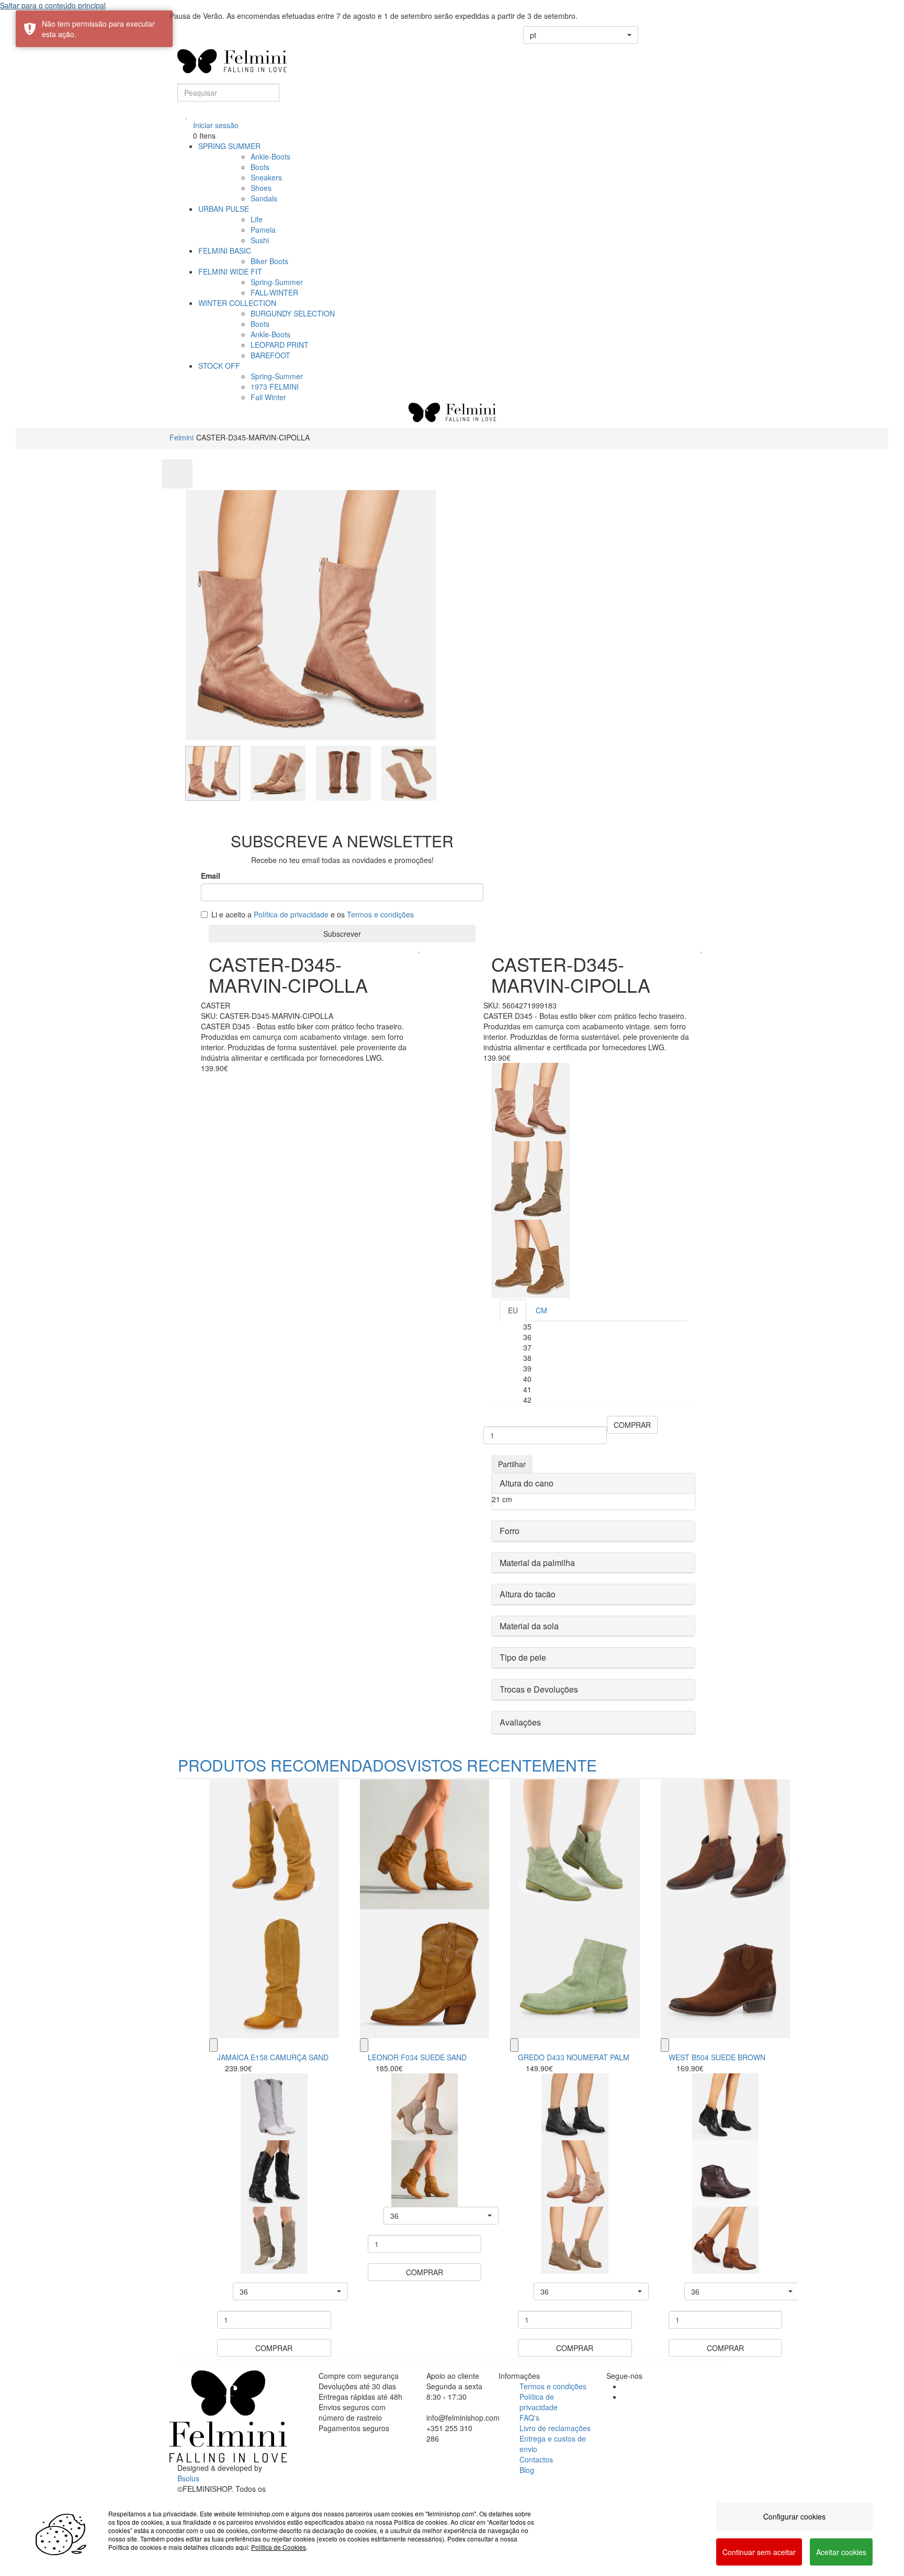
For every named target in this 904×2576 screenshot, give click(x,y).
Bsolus (188, 2478)
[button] (581, 35)
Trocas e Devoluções (539, 1689)
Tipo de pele (523, 1657)
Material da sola (529, 1626)
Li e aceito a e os (313, 914)
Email (211, 876)
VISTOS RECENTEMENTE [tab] (502, 1765)
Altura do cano (527, 1483)
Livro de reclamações (555, 2428)
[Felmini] (228, 2416)
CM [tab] (541, 1310)
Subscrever (342, 934)
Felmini (182, 437)
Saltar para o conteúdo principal (53, 5)
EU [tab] (513, 1310)
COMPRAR (632, 1425)
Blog (527, 2470)
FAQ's (529, 2418)
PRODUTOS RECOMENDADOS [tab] (292, 1765)
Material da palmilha (537, 1563)
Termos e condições (380, 914)
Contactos (536, 2459)
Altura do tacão (528, 1594)
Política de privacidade (291, 914)
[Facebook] (625, 2386)
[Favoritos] (187, 115)
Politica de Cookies (279, 2547)
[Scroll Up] (177, 474)
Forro (510, 1531)
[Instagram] (625, 2397)
